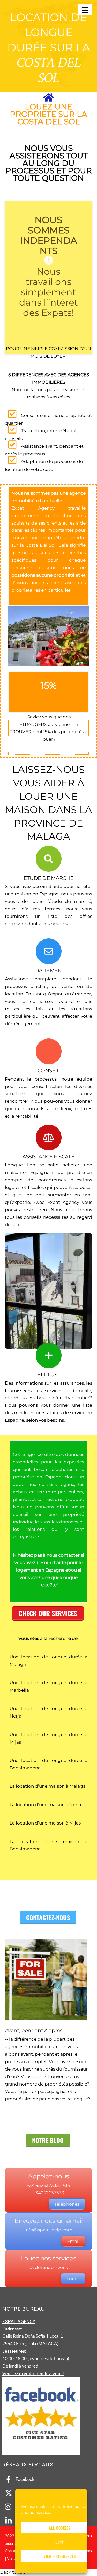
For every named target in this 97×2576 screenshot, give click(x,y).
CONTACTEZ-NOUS (48, 1917)
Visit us (13, 2558)
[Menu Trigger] (85, 10)
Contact (12, 2551)
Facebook (25, 2479)
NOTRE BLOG (48, 2140)
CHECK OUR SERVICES (48, 1613)
